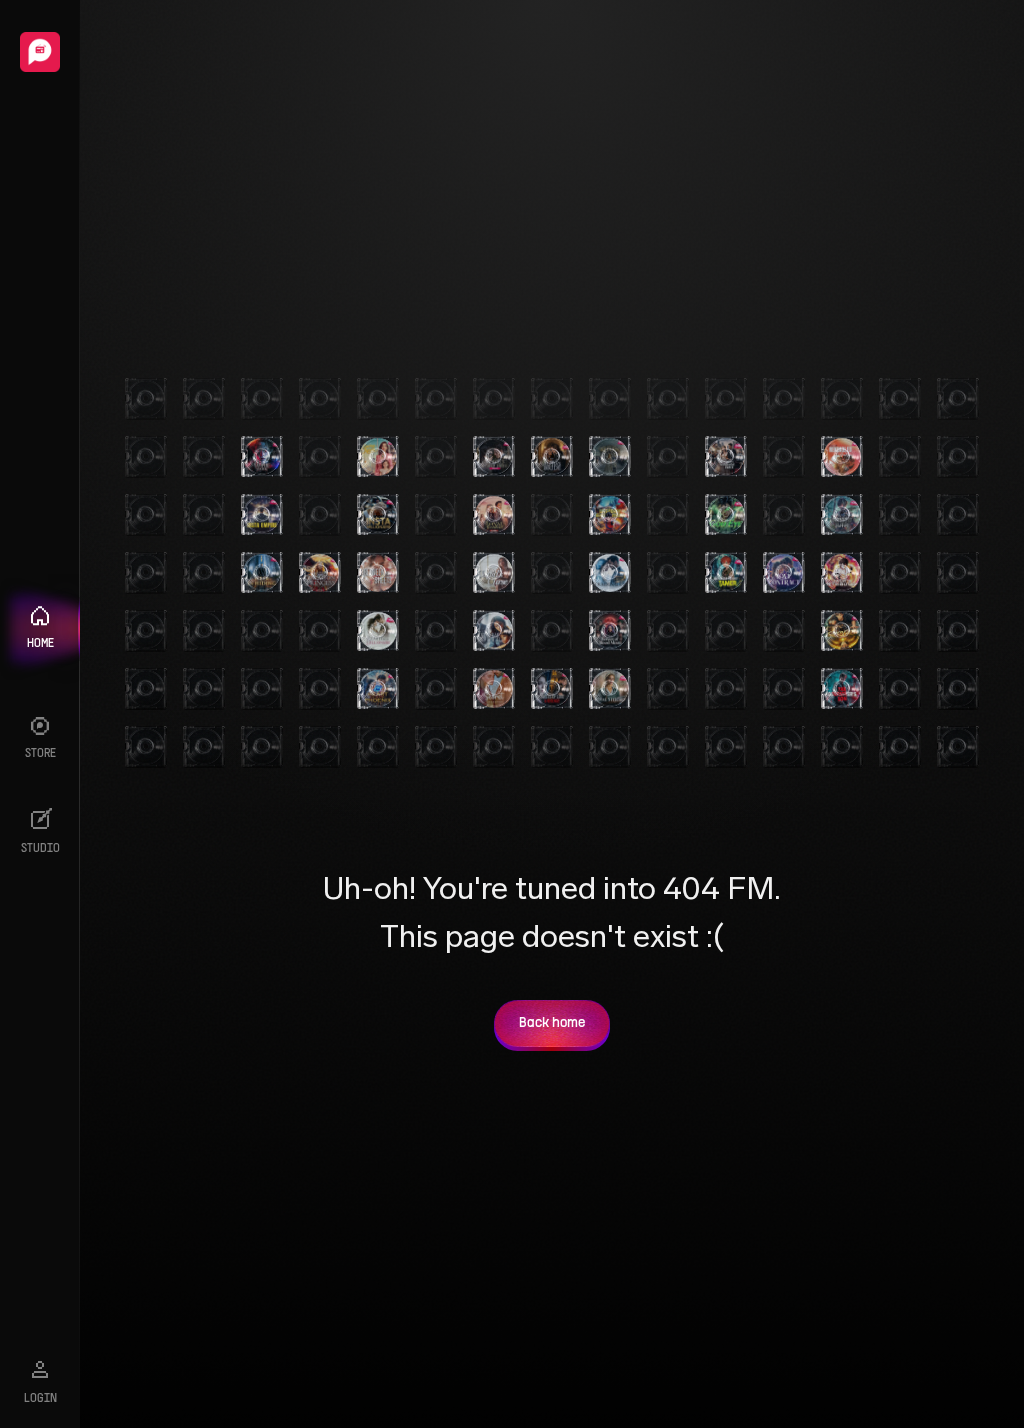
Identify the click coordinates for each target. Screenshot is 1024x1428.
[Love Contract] (784, 573)
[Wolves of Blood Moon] (610, 631)
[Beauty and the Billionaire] (378, 631)
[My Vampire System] (262, 457)
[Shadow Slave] (842, 515)
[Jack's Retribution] (842, 573)
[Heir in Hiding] (262, 573)
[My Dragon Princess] (320, 573)
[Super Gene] (842, 631)
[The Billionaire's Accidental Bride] (726, 457)
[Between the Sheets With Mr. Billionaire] (378, 573)
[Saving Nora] (378, 457)
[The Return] (610, 457)
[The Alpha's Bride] (552, 457)
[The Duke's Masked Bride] (494, 457)
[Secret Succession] (494, 689)
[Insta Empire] (262, 515)
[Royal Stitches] (610, 689)
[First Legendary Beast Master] (610, 515)
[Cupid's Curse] (494, 573)
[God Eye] (726, 515)
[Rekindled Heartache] (842, 457)
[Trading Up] (610, 573)
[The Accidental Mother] (494, 631)
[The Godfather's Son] (842, 689)
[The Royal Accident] (494, 515)
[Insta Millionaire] (378, 515)
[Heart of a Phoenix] (378, 689)
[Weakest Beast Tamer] (726, 573)
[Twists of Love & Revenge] (552, 689)
